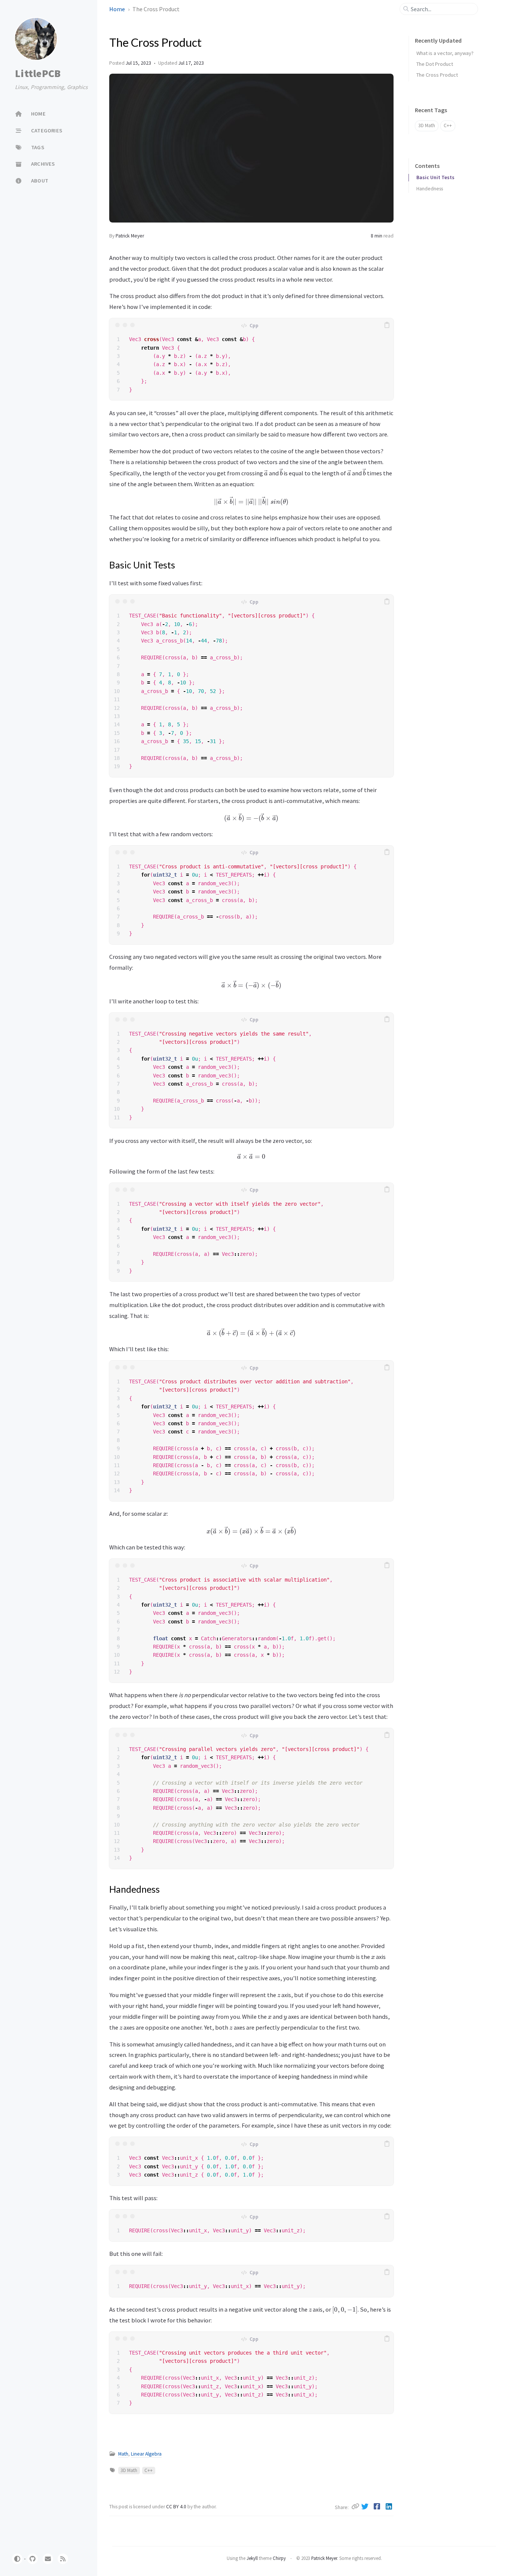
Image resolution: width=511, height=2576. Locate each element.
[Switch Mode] (17, 2559)
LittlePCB (38, 73)
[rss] (63, 2559)
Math (123, 2454)
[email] (48, 2559)
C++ (149, 2470)
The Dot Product (435, 64)
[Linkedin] (389, 2506)
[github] (33, 2559)
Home (118, 9)
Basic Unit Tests (435, 177)
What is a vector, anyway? (445, 53)
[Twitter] (366, 2506)
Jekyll (252, 2558)
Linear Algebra (146, 2454)
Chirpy (279, 2558)
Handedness (430, 189)
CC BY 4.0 (177, 2507)
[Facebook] (378, 2506)
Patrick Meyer (130, 236)
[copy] (387, 325)
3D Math (129, 2470)
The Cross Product (437, 75)
